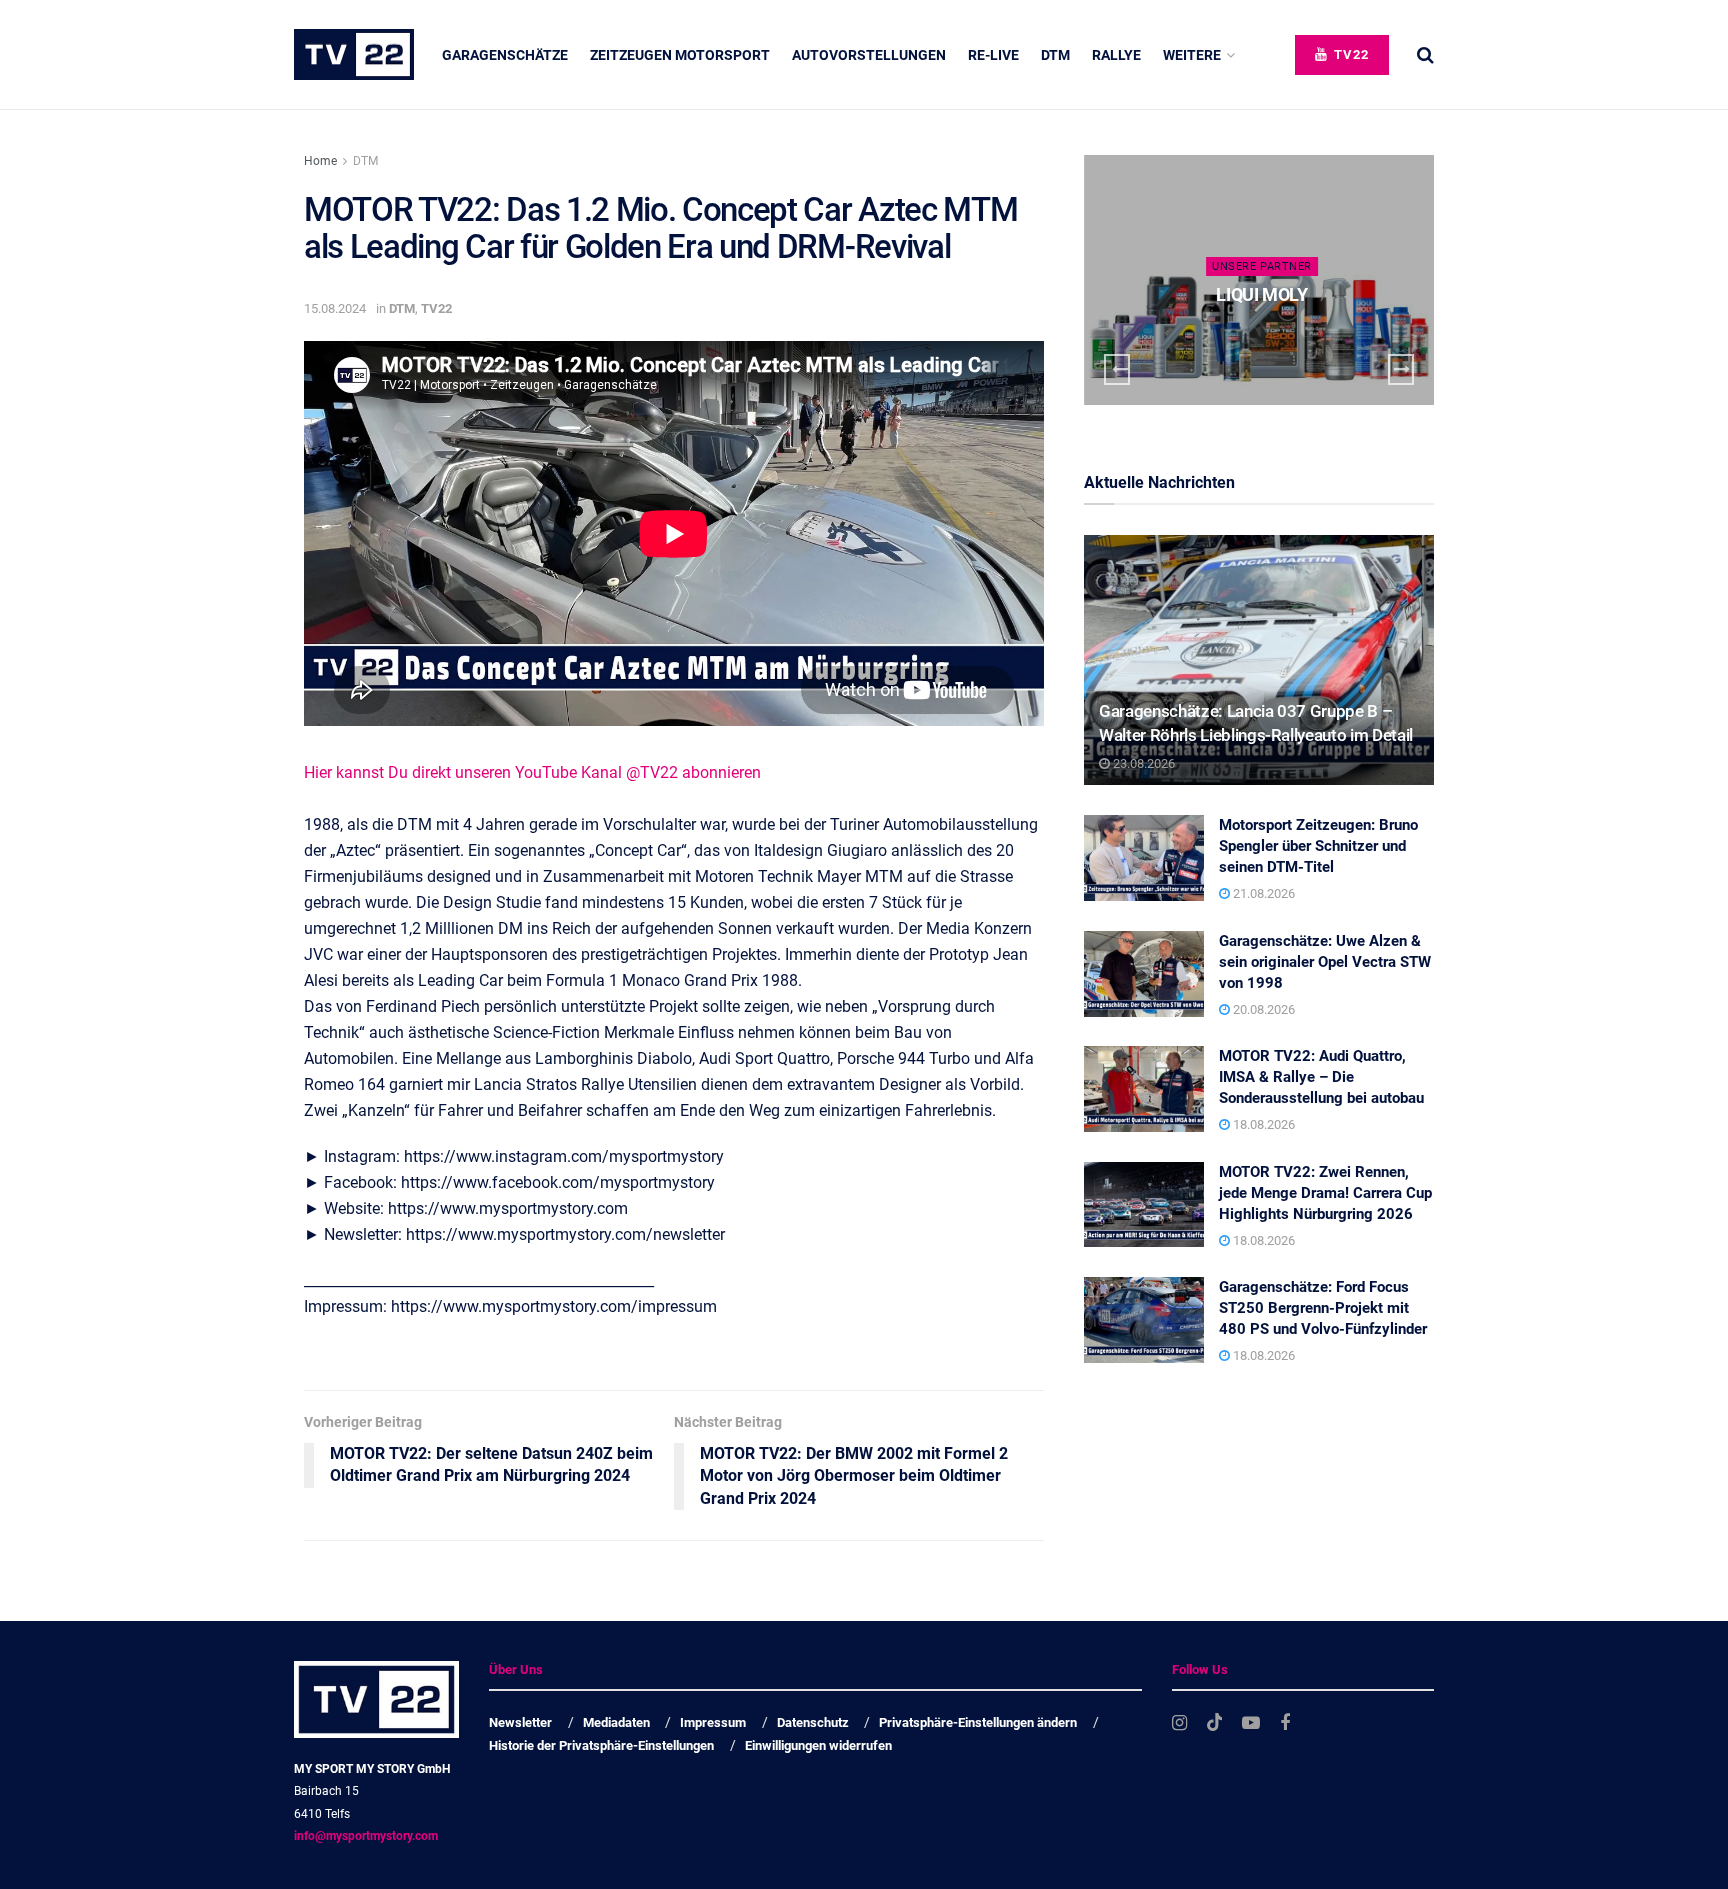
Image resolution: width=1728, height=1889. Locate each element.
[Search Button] (1425, 55)
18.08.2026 (1262, 1124)
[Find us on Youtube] (1251, 1723)
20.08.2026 (1262, 1009)
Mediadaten (616, 1722)
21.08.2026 (1262, 893)
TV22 (1349, 54)
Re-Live (993, 55)
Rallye (1116, 55)
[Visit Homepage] (354, 55)
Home (320, 161)
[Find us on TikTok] (1215, 1723)
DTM (1055, 55)
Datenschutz (813, 1722)
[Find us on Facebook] (1285, 1723)
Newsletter (520, 1722)
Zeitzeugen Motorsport (680, 55)
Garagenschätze (505, 55)
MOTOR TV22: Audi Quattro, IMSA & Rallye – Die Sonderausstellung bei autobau (1321, 1077)
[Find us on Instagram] (1179, 1723)
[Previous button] (1117, 369)
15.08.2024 (335, 308)
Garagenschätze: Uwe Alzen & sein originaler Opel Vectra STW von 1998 (1325, 962)
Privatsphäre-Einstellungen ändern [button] (978, 1722)
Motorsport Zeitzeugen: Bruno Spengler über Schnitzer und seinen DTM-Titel (1318, 846)
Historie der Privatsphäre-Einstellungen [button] (601, 1745)
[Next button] (1401, 369)
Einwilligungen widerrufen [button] (818, 1745)
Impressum (713, 1722)
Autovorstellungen (869, 55)
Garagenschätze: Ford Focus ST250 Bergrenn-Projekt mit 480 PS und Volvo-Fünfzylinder (1323, 1308)
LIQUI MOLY (1261, 294)
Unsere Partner (1262, 266)
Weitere (1192, 55)
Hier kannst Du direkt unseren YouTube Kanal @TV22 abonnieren (532, 772)
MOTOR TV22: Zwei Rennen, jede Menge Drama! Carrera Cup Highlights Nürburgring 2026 (1325, 1193)
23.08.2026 (1142, 763)
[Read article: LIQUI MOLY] (1259, 280)
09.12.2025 (1266, 333)
